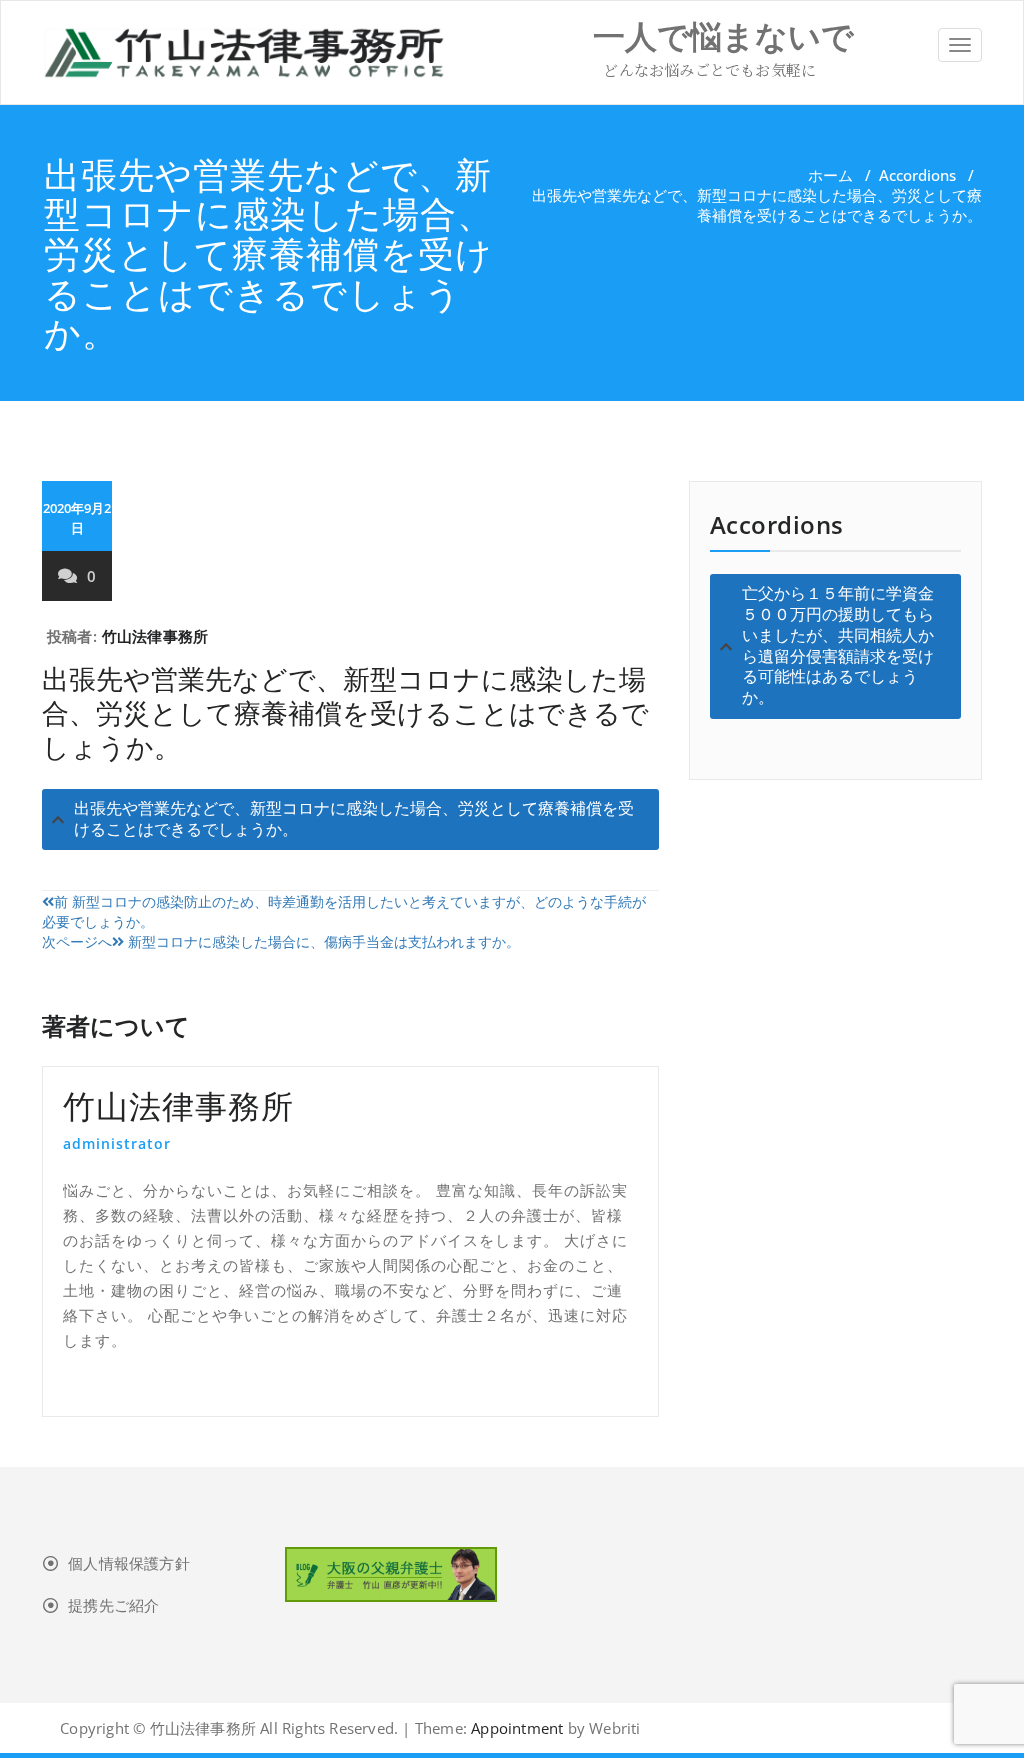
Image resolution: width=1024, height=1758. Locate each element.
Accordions (917, 175)
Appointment (515, 1728)
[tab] (350, 820)
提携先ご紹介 (113, 1605)
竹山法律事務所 (155, 636)
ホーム (830, 175)
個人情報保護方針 (129, 1563)
